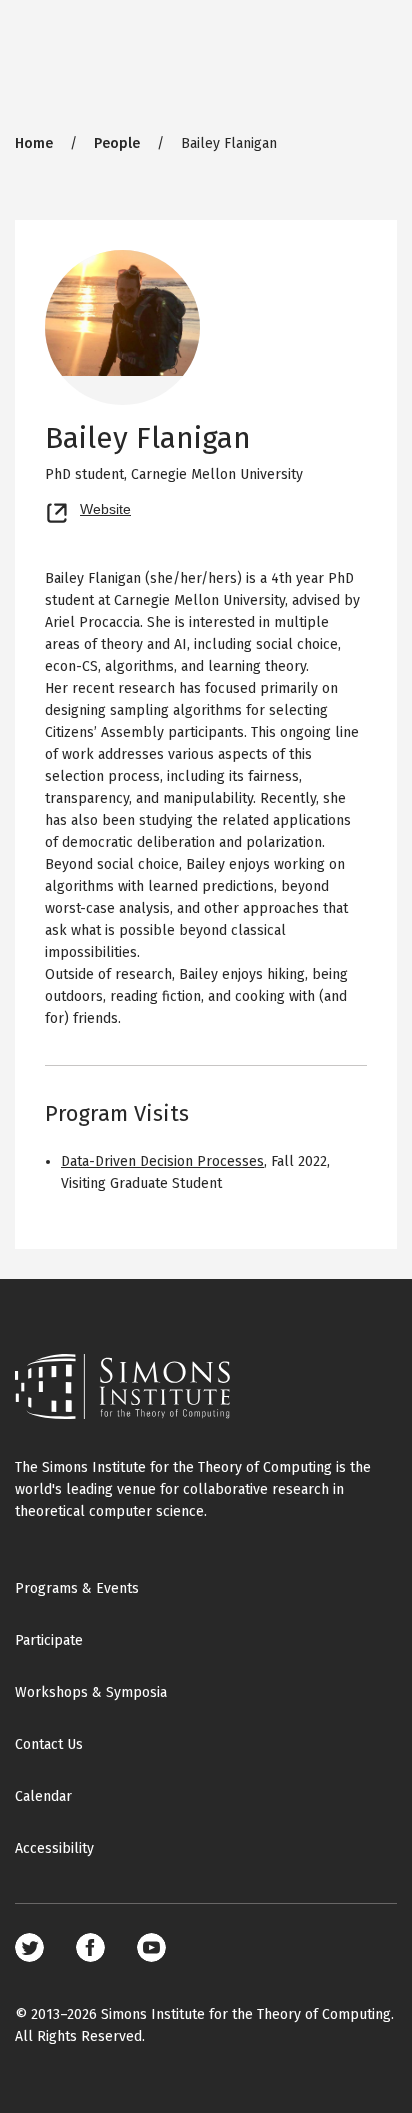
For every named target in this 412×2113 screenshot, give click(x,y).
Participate (49, 1640)
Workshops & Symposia (91, 1692)
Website (105, 507)
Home (34, 143)
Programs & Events (77, 1588)
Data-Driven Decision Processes (162, 1161)
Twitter (29, 1947)
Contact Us (49, 1744)
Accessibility (54, 1848)
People (117, 143)
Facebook (90, 1947)
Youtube (151, 1947)
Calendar (43, 1796)
